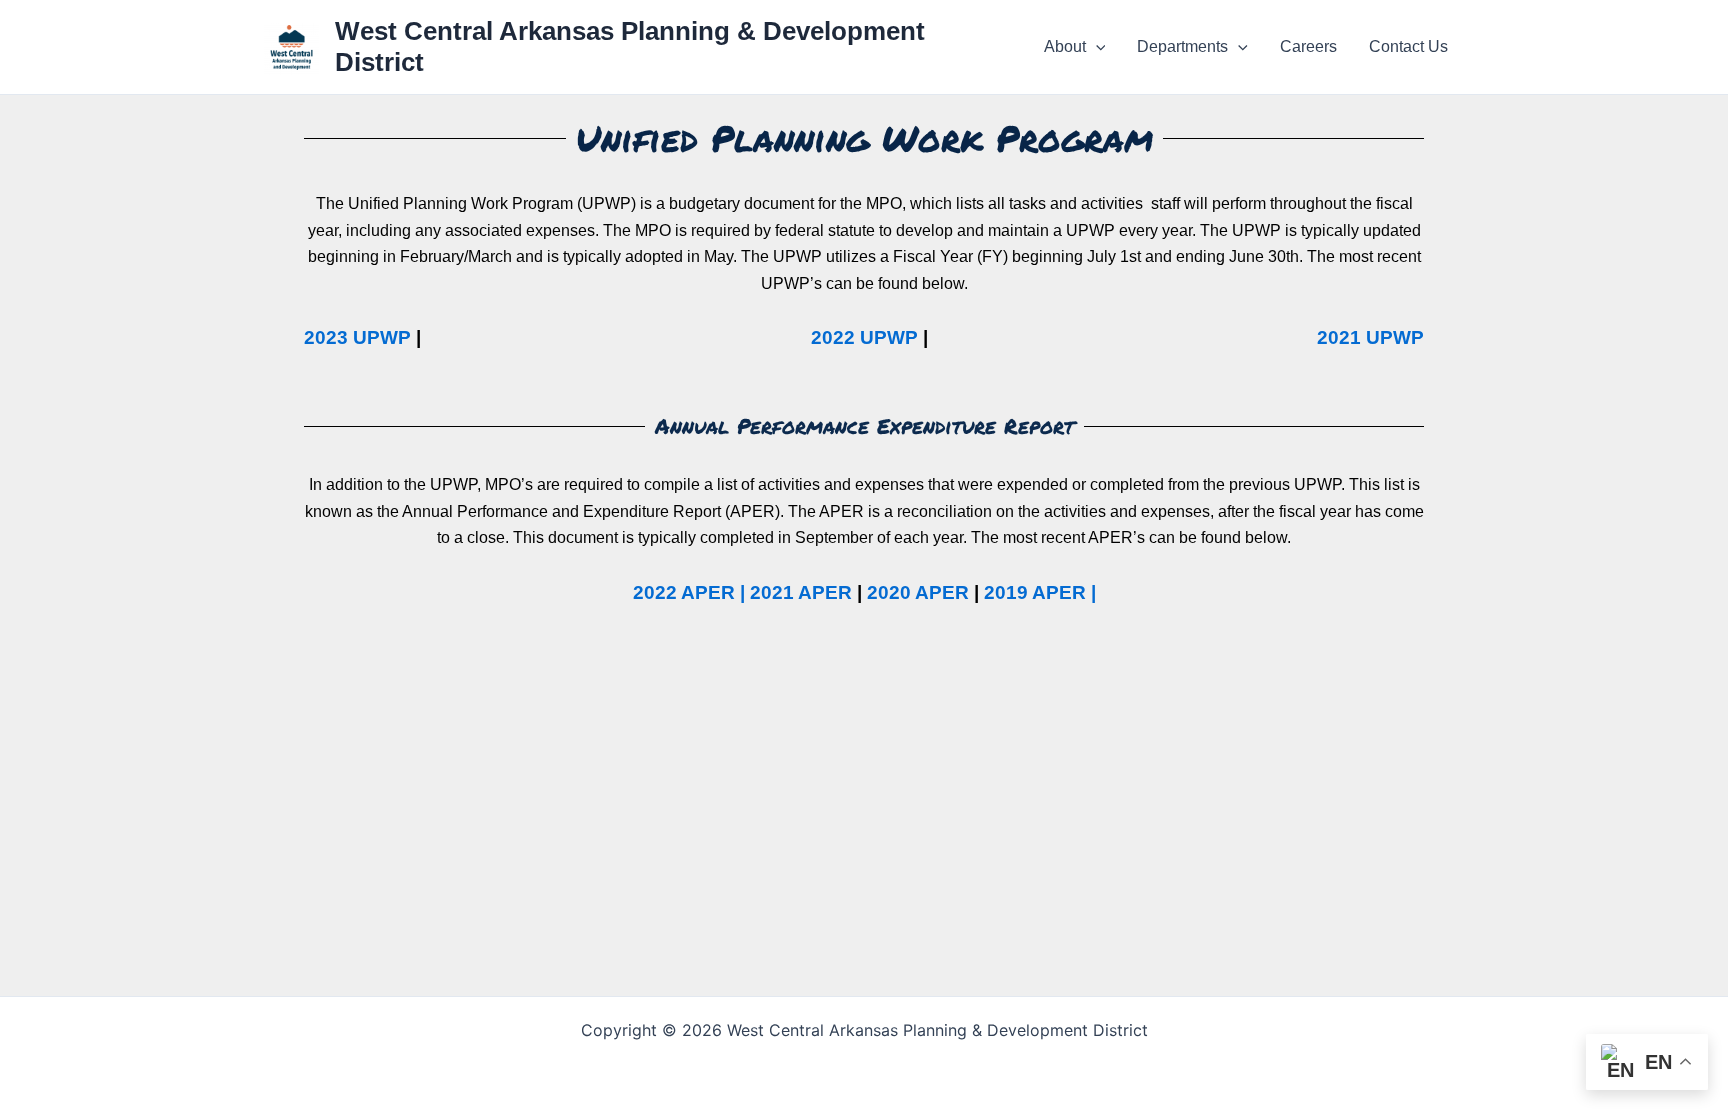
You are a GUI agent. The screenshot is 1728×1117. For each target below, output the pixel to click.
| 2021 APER (793, 592)
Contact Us (1408, 46)
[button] (1096, 47)
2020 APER (918, 592)
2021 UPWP (1370, 337)
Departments (1182, 46)
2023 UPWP (357, 337)
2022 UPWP (864, 337)
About (1065, 46)
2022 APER (684, 592)
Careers (1308, 46)
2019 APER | (1040, 592)
